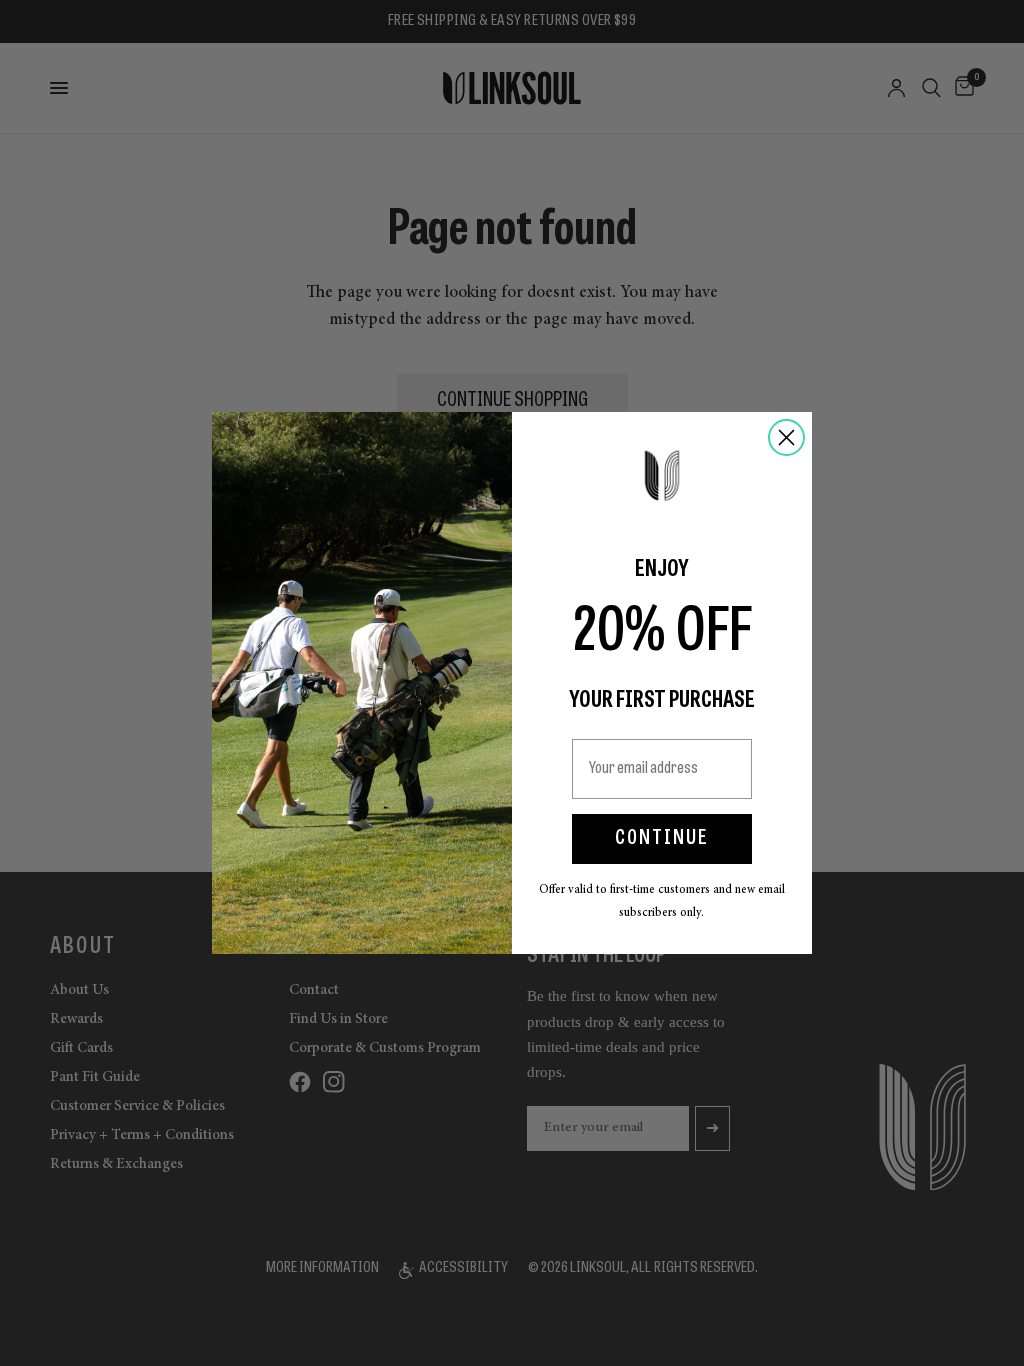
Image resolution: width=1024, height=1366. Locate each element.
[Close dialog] (786, 437)
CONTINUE (662, 839)
